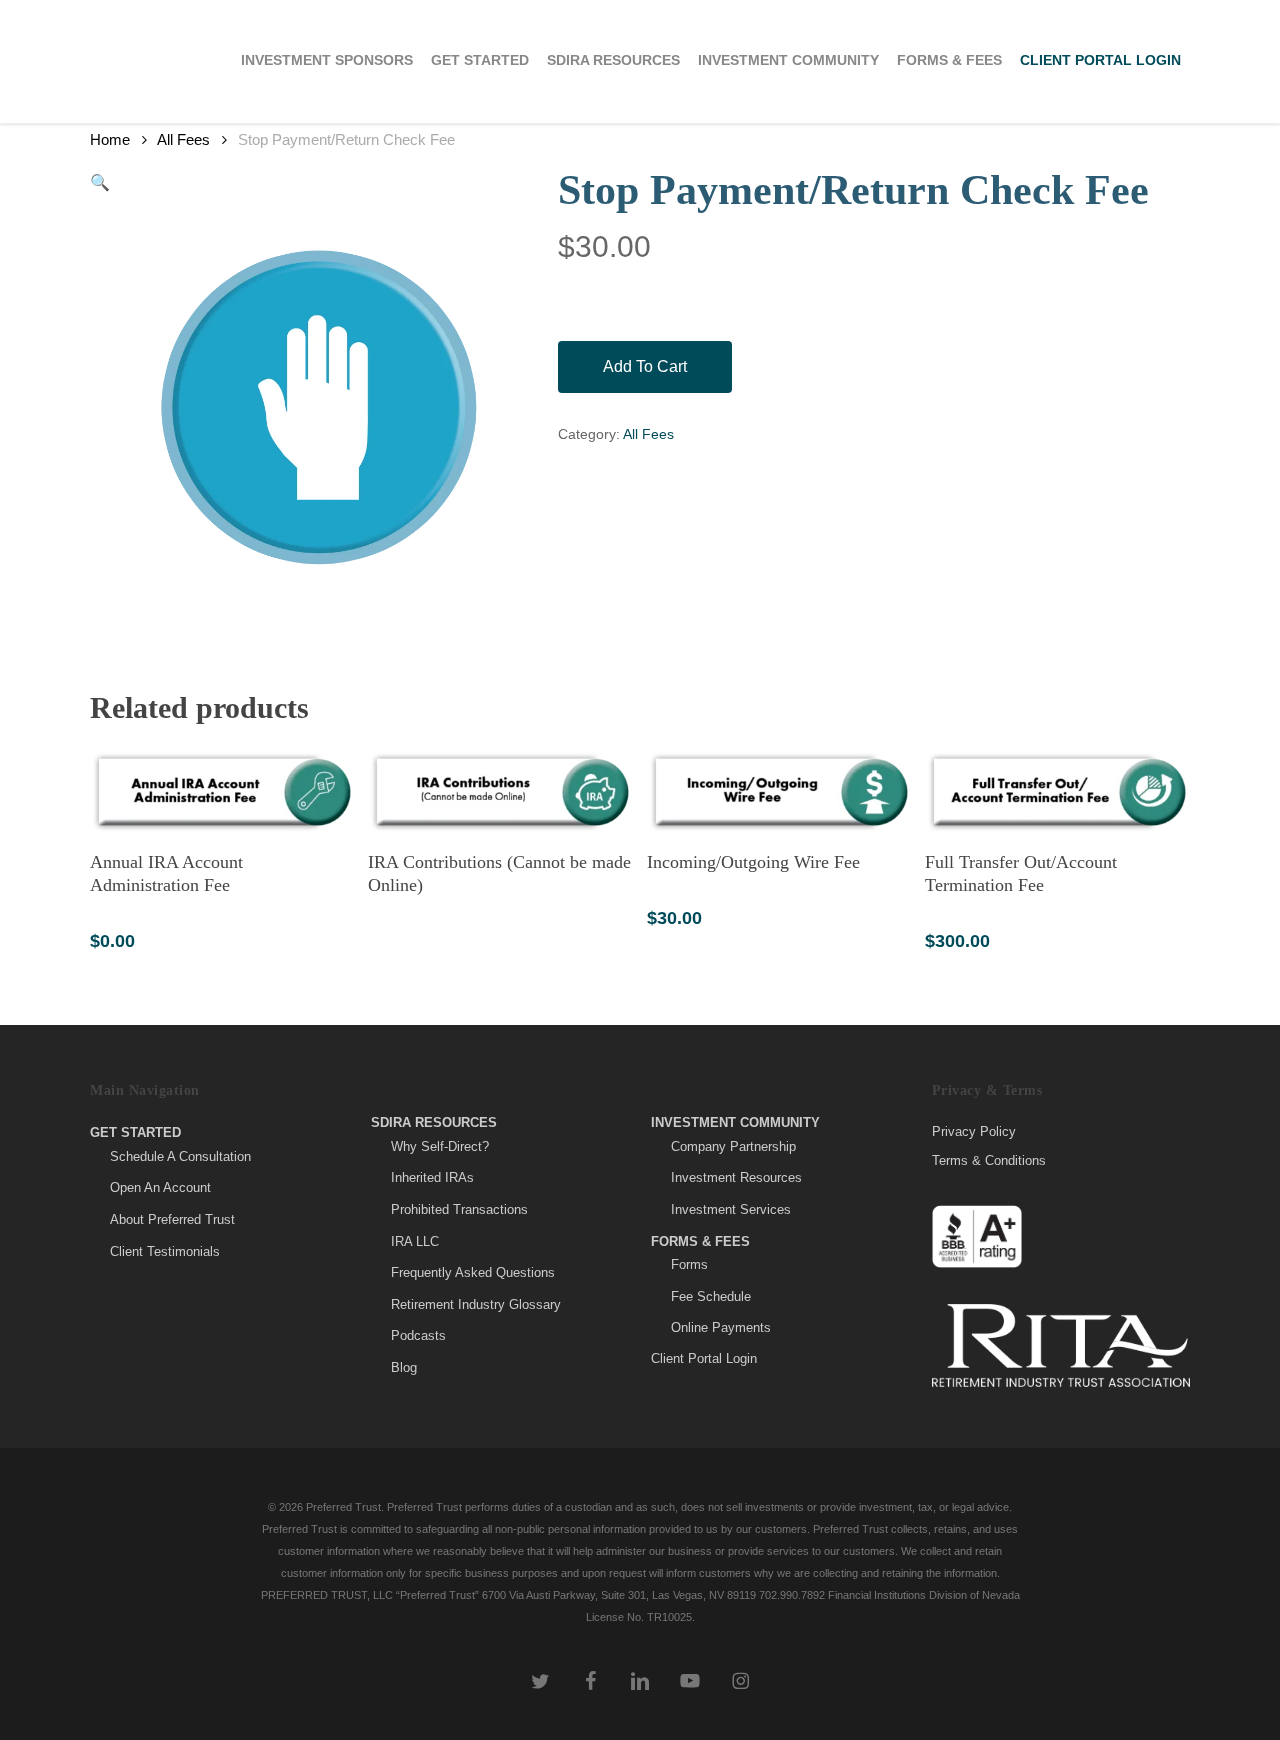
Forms (689, 1264)
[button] (100, 182)
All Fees (183, 140)
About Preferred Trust (172, 1219)
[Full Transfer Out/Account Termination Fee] (1057, 792)
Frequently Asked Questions (473, 1272)
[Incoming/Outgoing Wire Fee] (779, 792)
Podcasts (418, 1335)
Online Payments (721, 1327)
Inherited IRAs (432, 1177)
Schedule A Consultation (180, 1156)
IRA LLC (415, 1241)
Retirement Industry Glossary (476, 1304)
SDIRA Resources (434, 1122)
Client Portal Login (704, 1358)
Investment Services (731, 1209)
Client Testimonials (165, 1251)
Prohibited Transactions (459, 1209)
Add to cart (645, 366)
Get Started (135, 1132)
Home (110, 140)
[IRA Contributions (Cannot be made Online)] (500, 792)
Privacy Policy (974, 1132)
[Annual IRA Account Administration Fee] (222, 792)
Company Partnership (733, 1146)
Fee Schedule (711, 1296)
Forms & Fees (700, 1241)
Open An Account (160, 1187)
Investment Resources (736, 1177)
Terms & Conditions (989, 1160)
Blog (404, 1367)
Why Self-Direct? (440, 1146)
